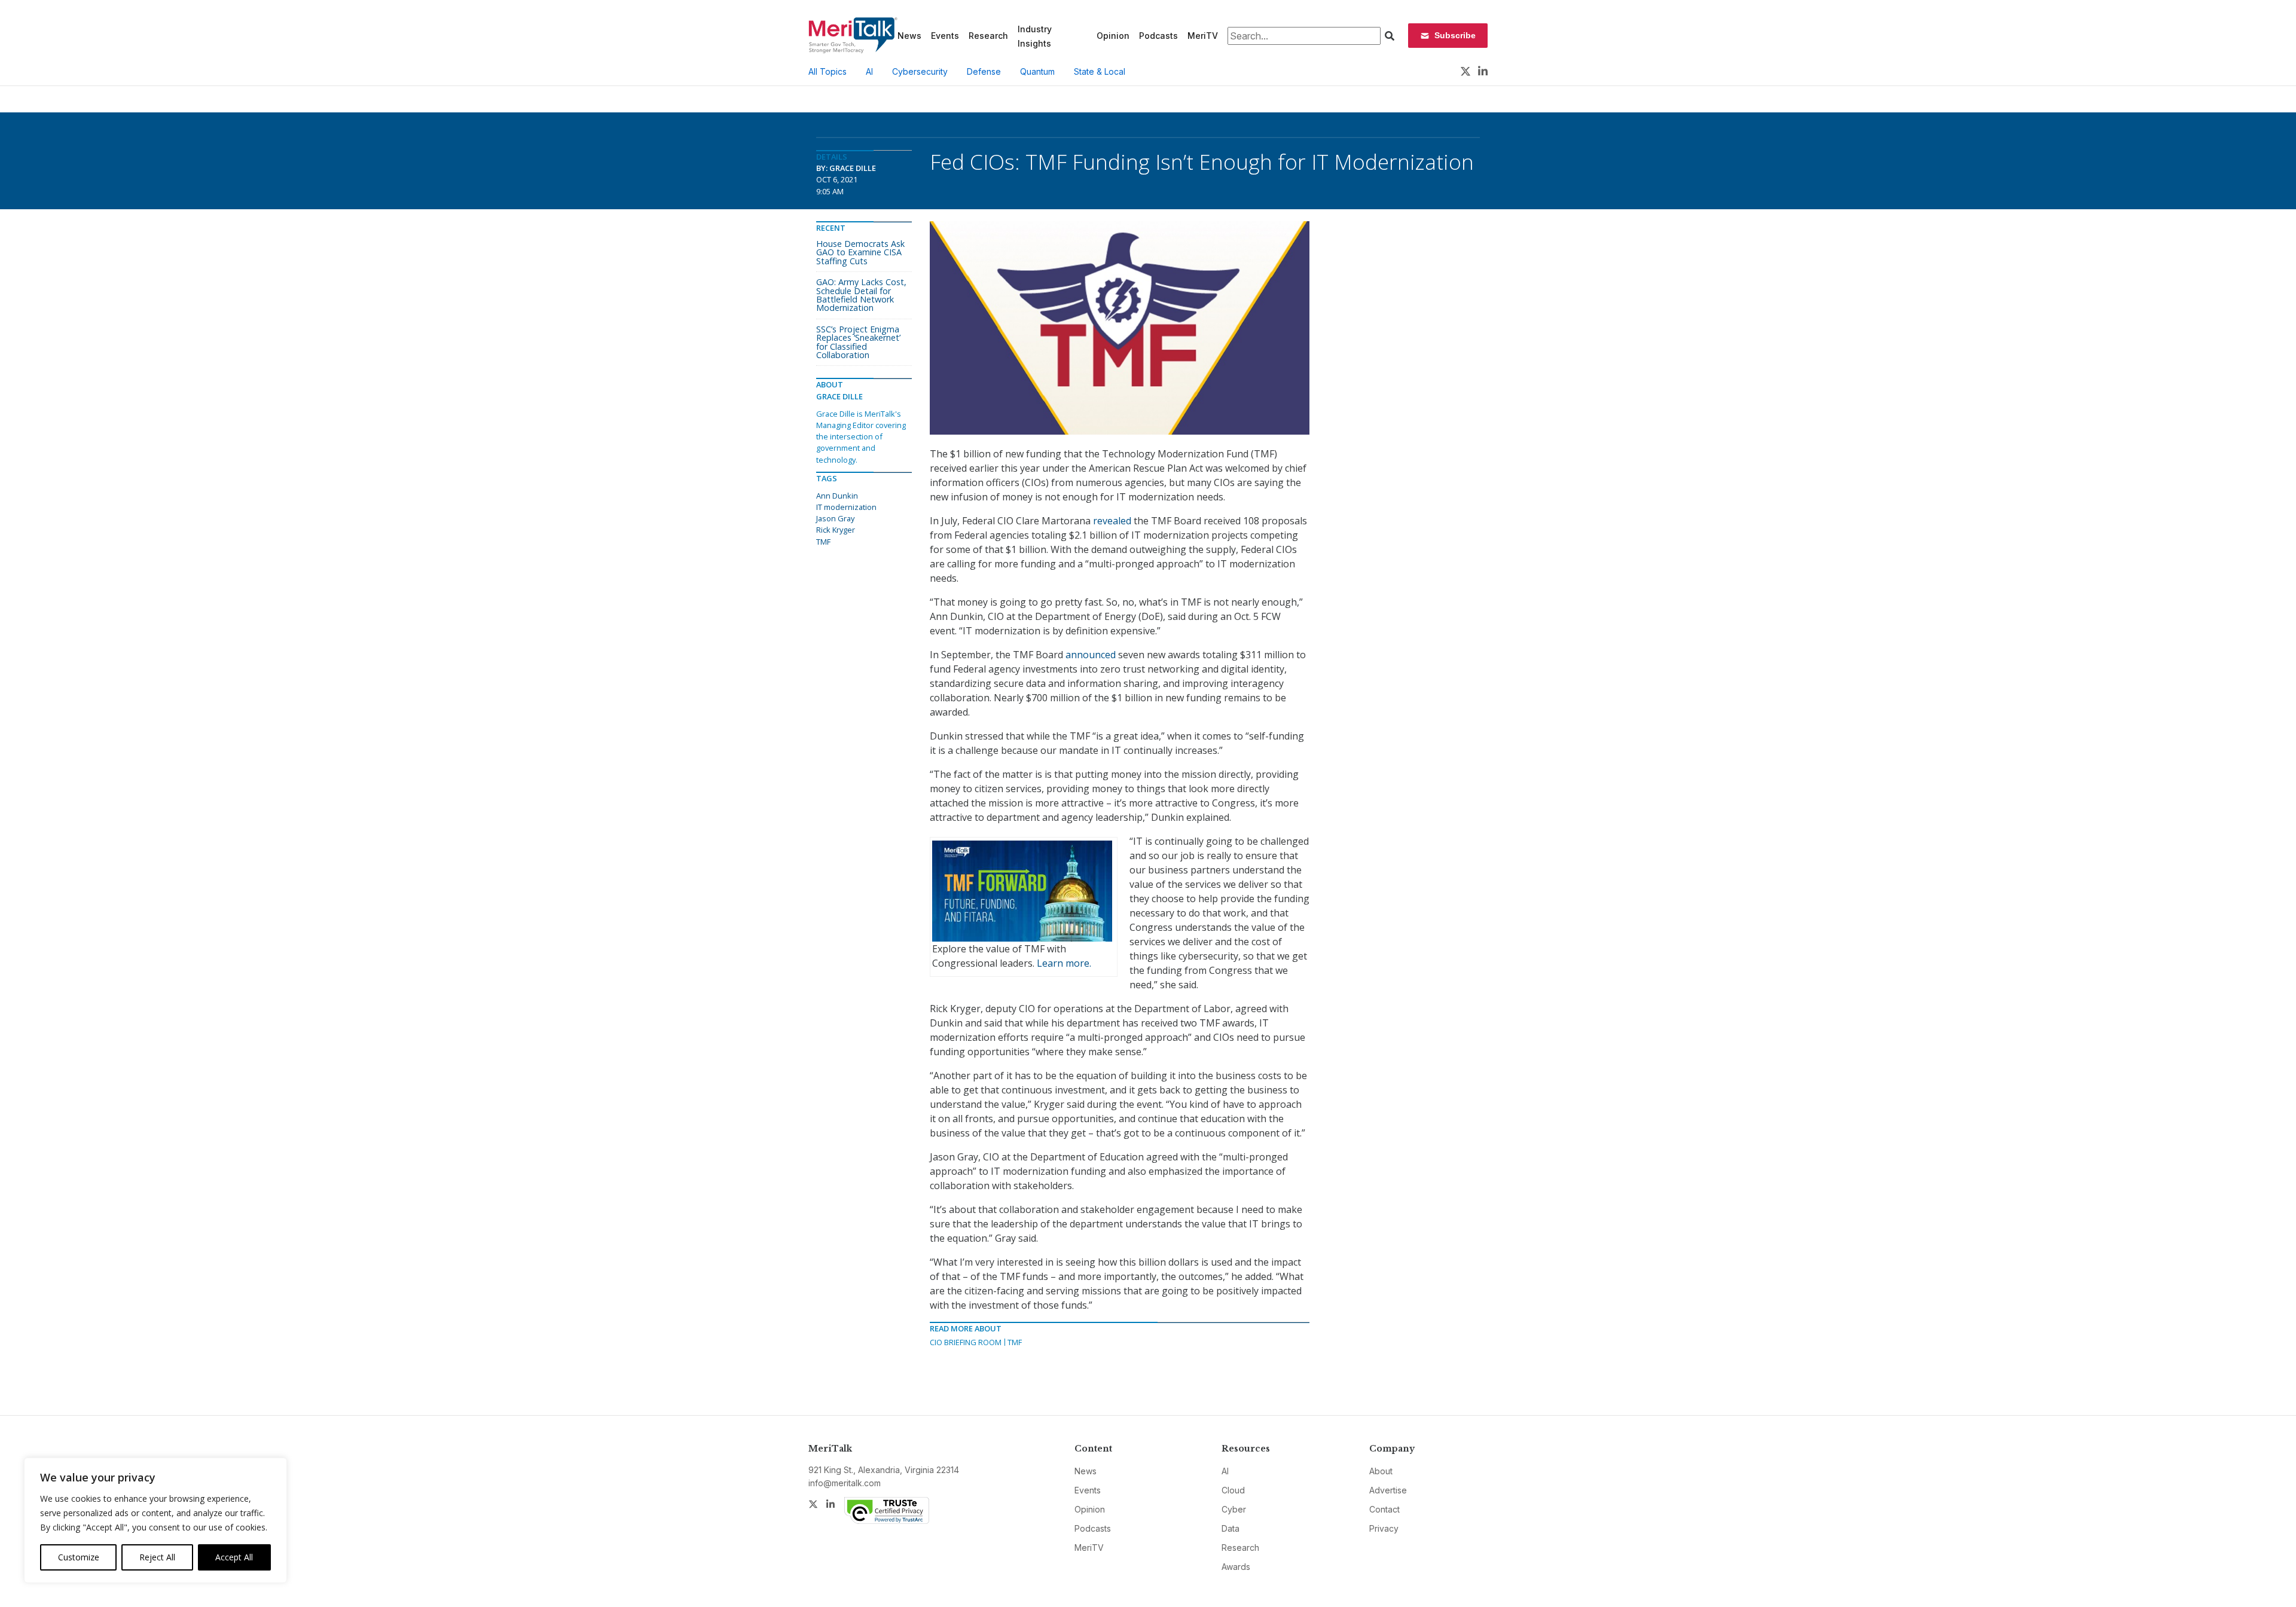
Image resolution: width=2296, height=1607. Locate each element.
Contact (1384, 1509)
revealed (1112, 521)
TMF (1015, 1342)
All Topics (828, 71)
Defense (984, 71)
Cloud (1233, 1490)
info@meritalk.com (845, 1483)
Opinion (1113, 36)
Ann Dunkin (837, 496)
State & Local (1100, 71)
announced (1091, 655)
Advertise (1388, 1490)
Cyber (1234, 1509)
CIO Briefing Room (966, 1342)
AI (869, 71)
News (909, 36)
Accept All (234, 1557)
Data (1231, 1528)
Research (988, 36)
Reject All (157, 1557)
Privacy (1384, 1528)
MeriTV (1203, 36)
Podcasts (1158, 36)
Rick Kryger (836, 530)
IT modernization (846, 507)
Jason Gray (835, 518)
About (1381, 1471)
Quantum (1037, 71)
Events (945, 36)
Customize (79, 1557)
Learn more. (1064, 963)
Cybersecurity (920, 71)
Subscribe (1455, 35)
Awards (1236, 1567)
